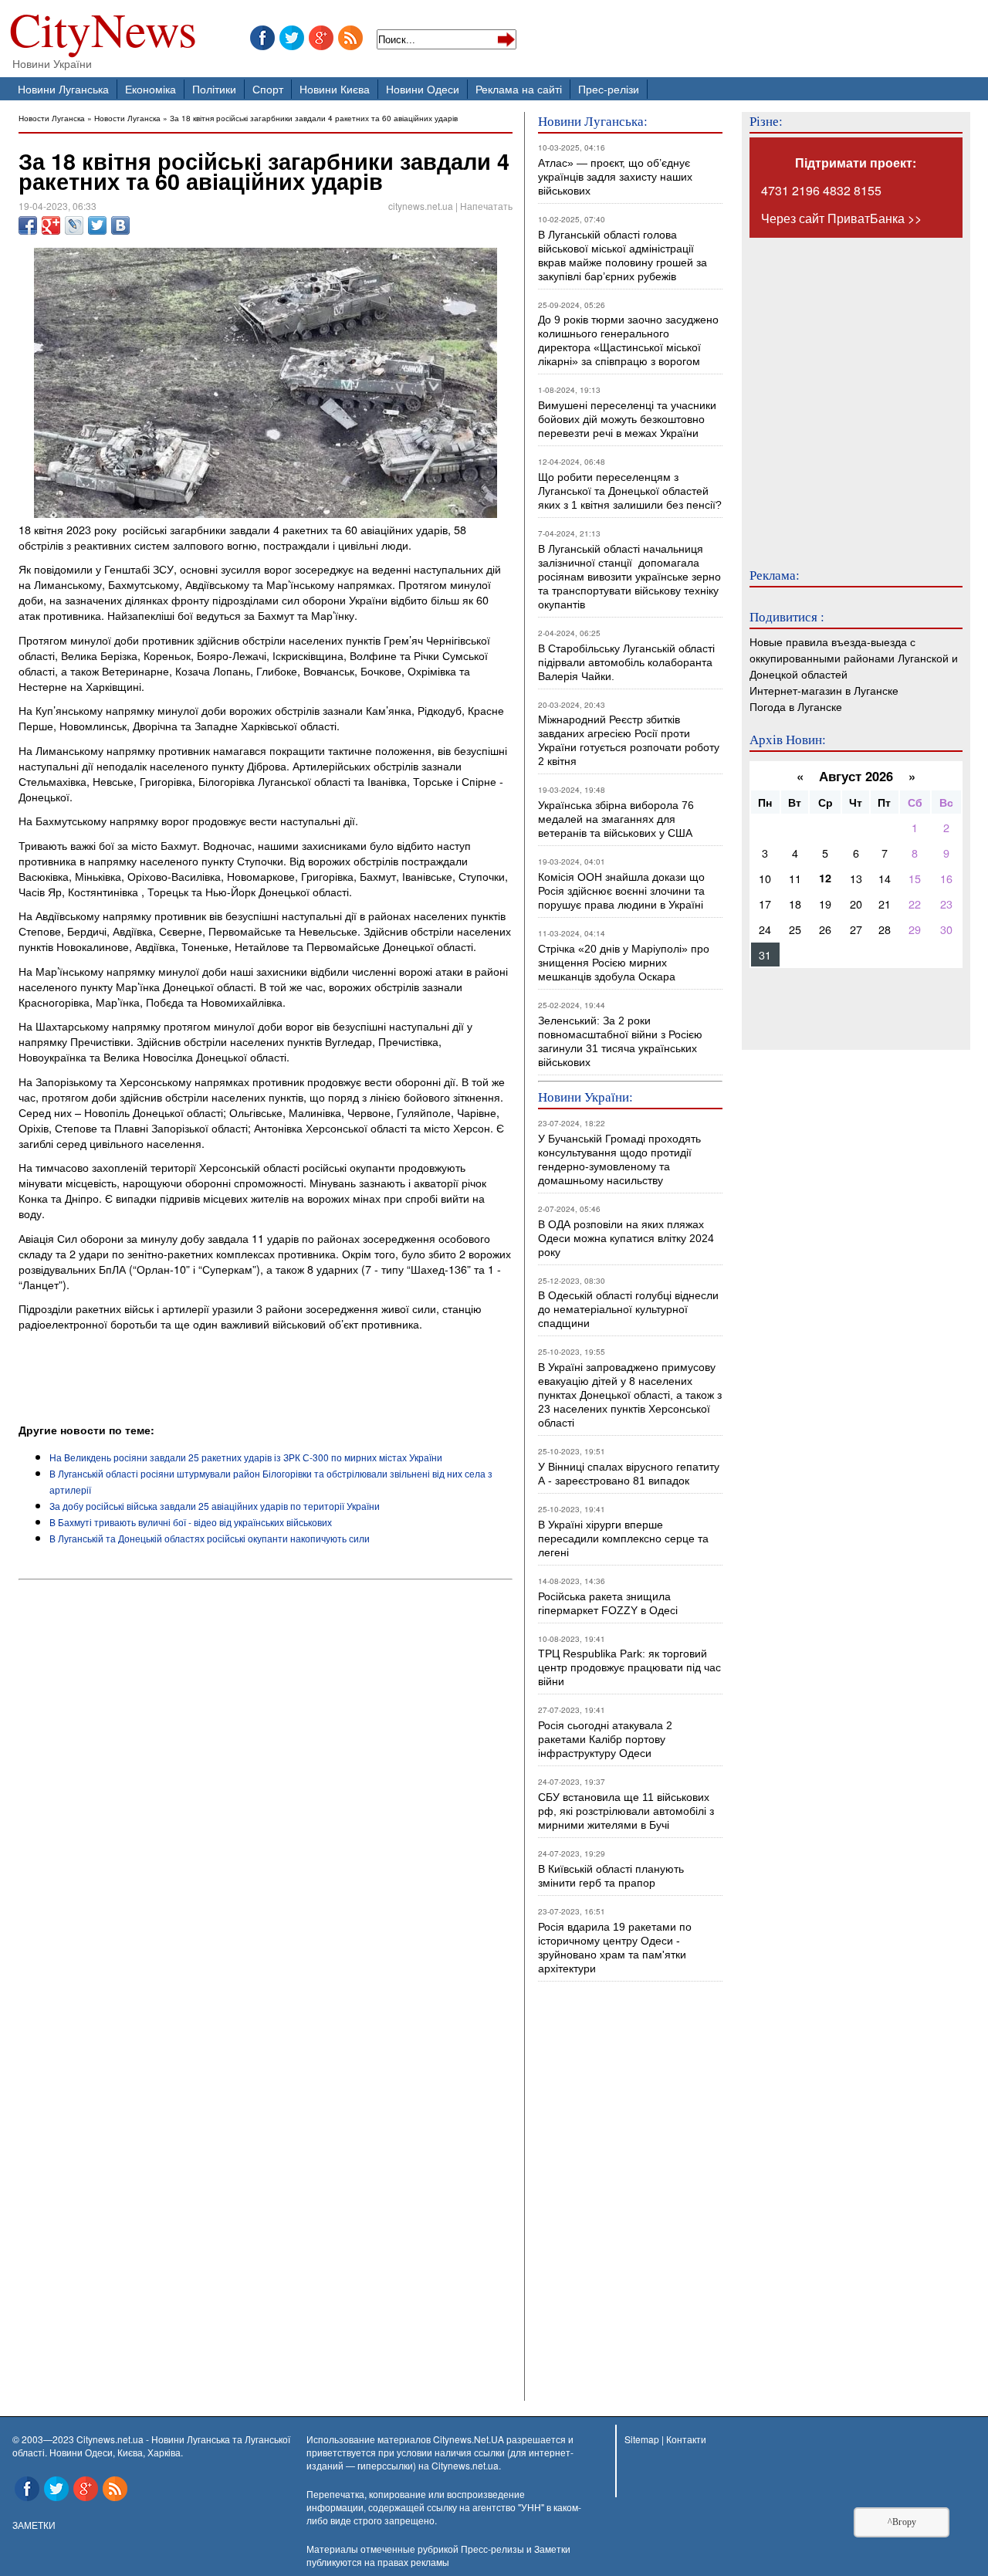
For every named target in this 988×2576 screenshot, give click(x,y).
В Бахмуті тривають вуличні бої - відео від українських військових (191, 1522)
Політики (214, 88)
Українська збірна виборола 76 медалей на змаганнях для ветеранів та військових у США (616, 819)
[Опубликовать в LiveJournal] (74, 225)
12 (825, 878)
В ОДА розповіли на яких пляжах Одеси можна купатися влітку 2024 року (626, 1238)
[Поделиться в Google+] (51, 225)
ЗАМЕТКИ (34, 2525)
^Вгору (902, 2522)
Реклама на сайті (519, 88)
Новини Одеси (423, 88)
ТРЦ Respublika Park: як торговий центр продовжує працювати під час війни (629, 1667)
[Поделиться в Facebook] (28, 225)
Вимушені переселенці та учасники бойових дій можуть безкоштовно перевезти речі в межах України (627, 419)
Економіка (151, 88)
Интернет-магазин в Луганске (824, 690)
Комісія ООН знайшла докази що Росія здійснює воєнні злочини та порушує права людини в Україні (621, 891)
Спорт (268, 88)
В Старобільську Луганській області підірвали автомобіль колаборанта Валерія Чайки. (628, 662)
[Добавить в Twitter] (97, 225)
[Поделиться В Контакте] (120, 225)
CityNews (103, 33)
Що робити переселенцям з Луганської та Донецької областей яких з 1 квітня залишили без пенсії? (630, 491)
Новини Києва (335, 88)
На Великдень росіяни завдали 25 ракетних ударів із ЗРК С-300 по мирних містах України (246, 1457)
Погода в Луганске (796, 706)
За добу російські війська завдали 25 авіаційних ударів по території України (215, 1506)
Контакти (686, 2439)
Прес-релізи (609, 88)
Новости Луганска (52, 118)
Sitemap (642, 2439)
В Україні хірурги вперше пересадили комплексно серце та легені (623, 1538)
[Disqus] (266, 1795)
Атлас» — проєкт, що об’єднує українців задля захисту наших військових (615, 177)
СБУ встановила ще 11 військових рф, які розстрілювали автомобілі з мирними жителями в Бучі (626, 1811)
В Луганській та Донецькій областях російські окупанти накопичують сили (210, 1538)
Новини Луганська (63, 88)
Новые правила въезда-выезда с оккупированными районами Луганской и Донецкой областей (854, 657)
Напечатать (486, 206)
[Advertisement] (199, 1379)
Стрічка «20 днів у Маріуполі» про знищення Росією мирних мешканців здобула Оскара (624, 963)
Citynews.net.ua (465, 2465)
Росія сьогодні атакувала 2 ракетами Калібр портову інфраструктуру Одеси (605, 1739)
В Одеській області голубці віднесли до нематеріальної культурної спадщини (628, 1309)
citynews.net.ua (421, 206)
